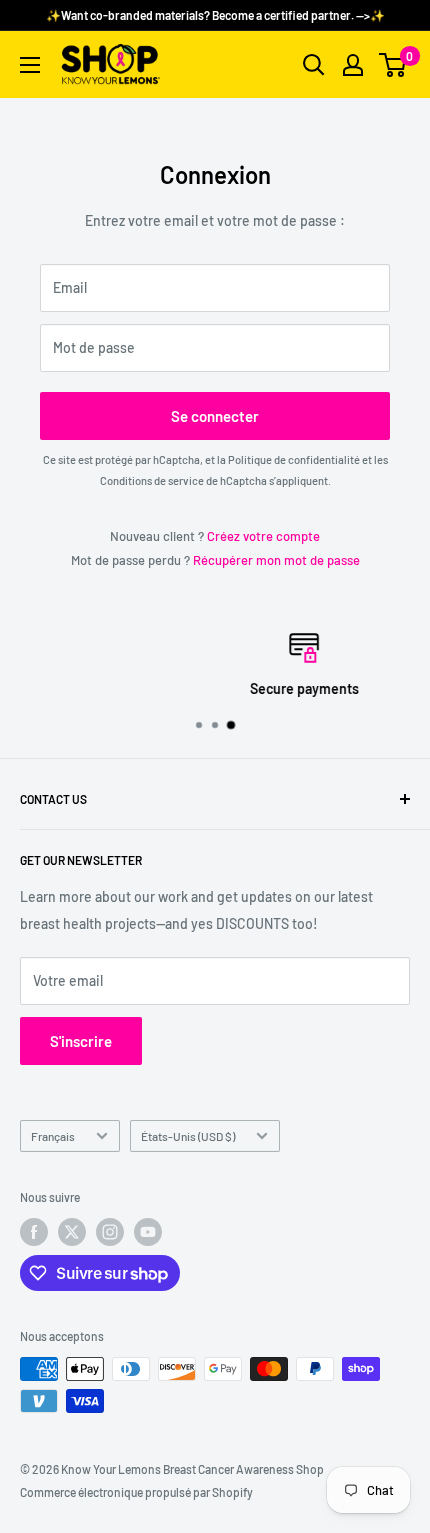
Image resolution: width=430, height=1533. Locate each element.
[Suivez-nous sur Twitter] (72, 1232)
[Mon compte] (353, 65)
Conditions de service (152, 480)
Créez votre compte (263, 536)
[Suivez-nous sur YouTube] (148, 1232)
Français (53, 1136)
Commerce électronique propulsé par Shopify (136, 1492)
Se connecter (215, 416)
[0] (393, 65)
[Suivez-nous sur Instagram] (110, 1232)
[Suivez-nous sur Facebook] (34, 1232)
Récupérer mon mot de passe (276, 560)
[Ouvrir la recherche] (314, 65)
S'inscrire (81, 1041)
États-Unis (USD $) (188, 1136)
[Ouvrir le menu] (30, 65)
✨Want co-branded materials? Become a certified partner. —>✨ (215, 15)
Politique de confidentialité (294, 459)
